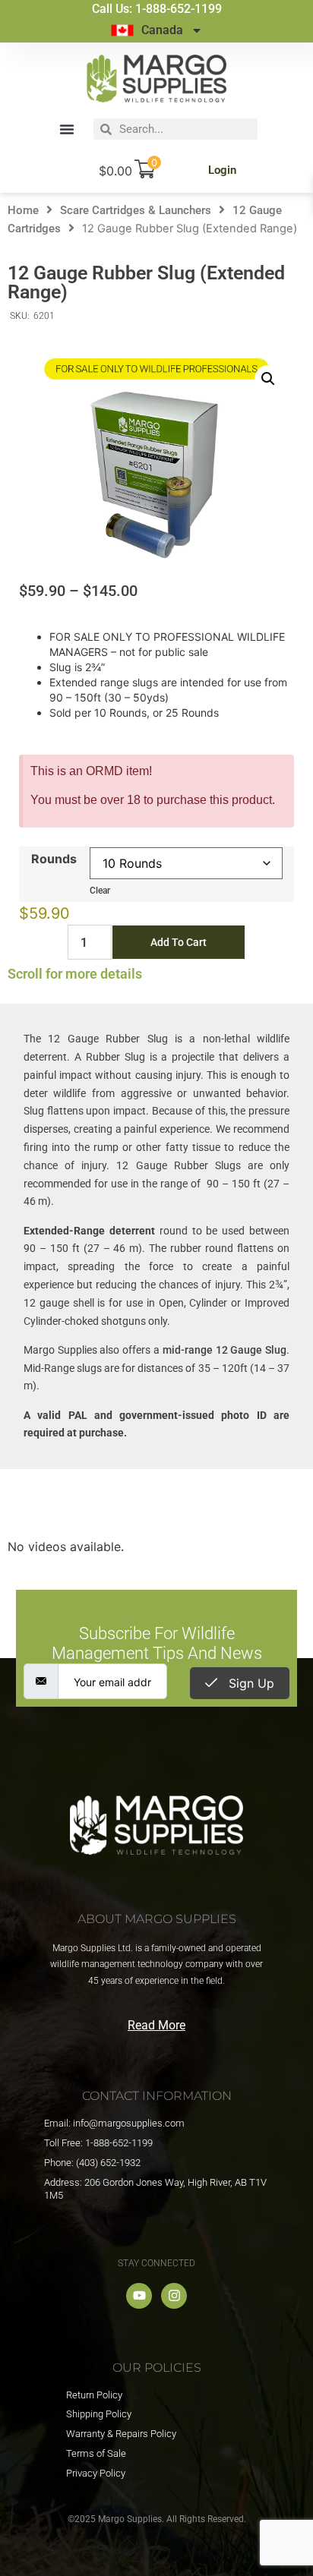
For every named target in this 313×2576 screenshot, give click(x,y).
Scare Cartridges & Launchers (136, 210)
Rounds (54, 859)
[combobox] (185, 129)
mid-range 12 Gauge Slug (224, 1350)
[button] (67, 129)
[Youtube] (139, 2296)
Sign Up (250, 1683)
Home (23, 210)
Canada (162, 30)
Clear (100, 891)
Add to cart (179, 942)
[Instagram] (174, 2296)
